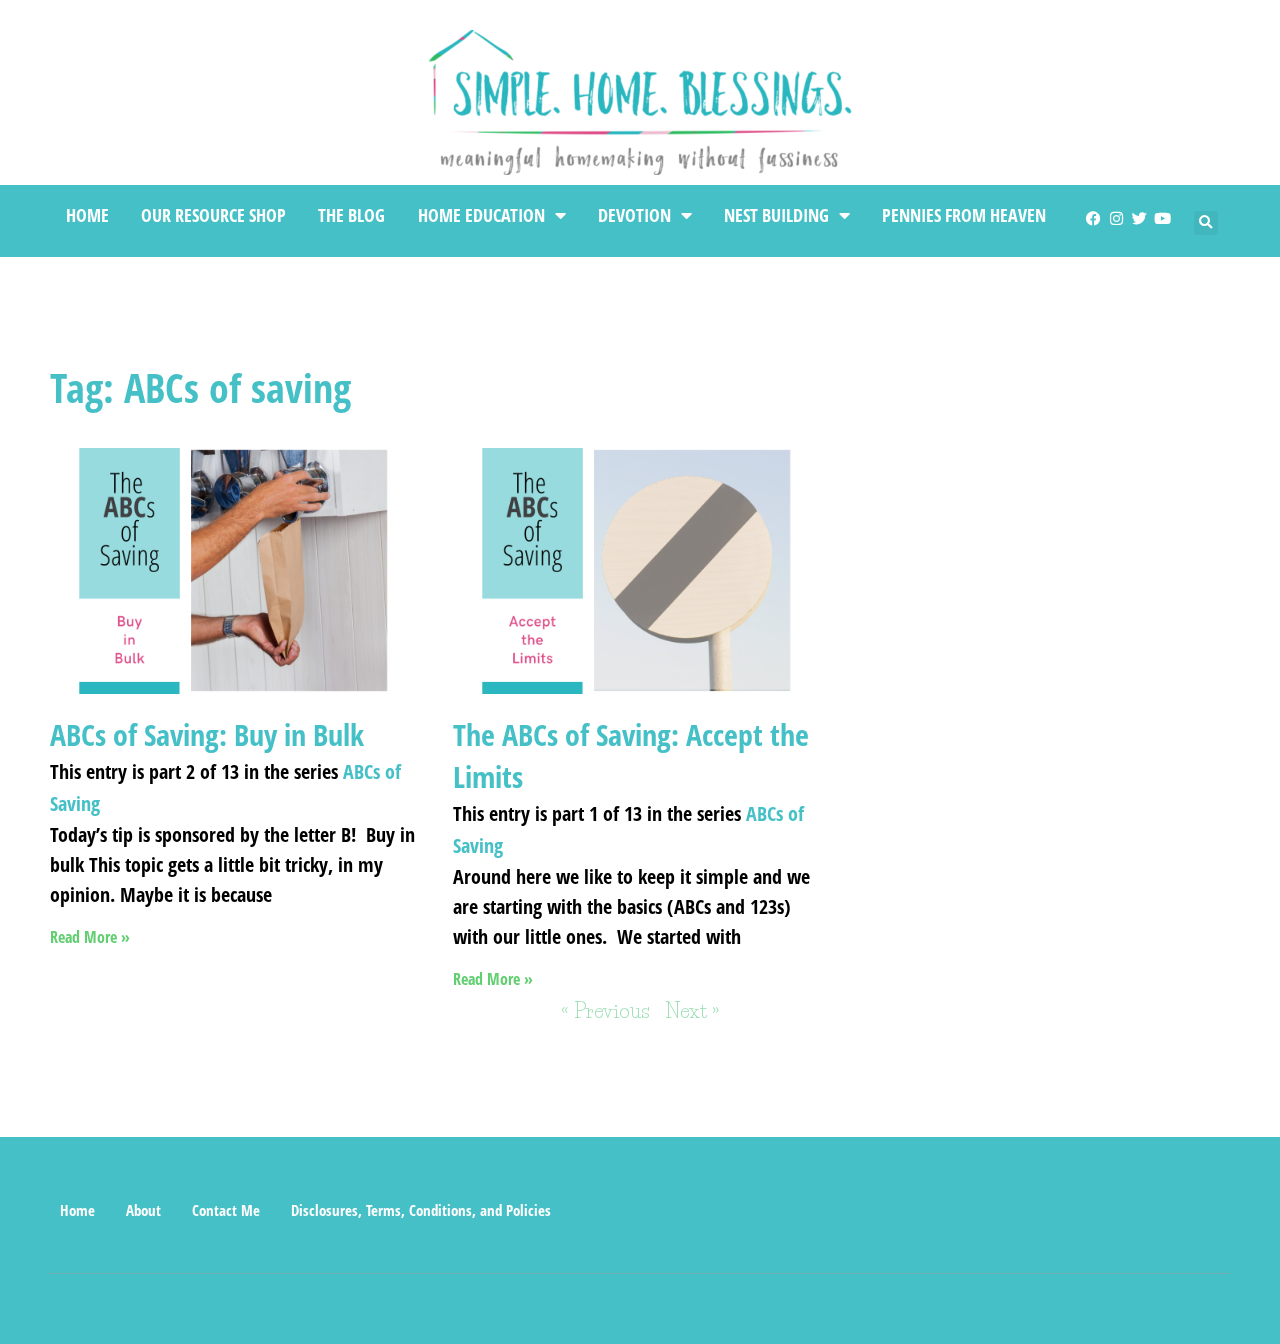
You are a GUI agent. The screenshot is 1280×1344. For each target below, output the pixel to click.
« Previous (605, 1011)
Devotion (634, 215)
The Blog (351, 215)
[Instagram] (1116, 218)
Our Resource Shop (213, 215)
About (143, 1210)
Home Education (481, 215)
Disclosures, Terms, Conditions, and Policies (421, 1210)
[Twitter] (1139, 218)
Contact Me (226, 1210)
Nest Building (776, 215)
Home (87, 215)
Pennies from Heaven (964, 215)
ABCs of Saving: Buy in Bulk (207, 734)
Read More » (90, 937)
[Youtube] (1162, 218)
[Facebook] (1093, 218)
